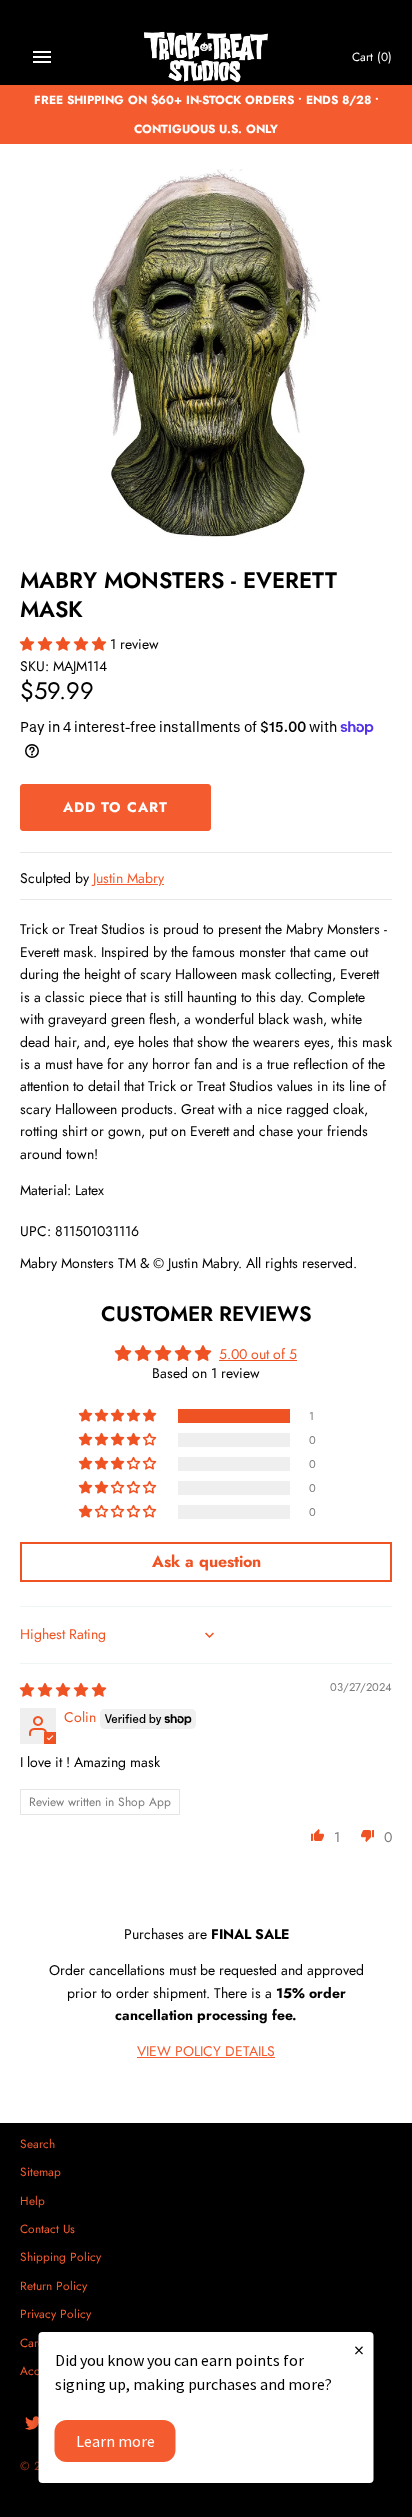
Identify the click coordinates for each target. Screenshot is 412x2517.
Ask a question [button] (206, 1561)
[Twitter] (33, 2424)
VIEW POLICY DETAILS (206, 2051)
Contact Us (47, 2228)
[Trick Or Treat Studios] (206, 57)
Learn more (115, 2441)
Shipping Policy (60, 2256)
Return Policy (53, 2285)
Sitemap (40, 2171)
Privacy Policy (55, 2313)
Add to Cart (115, 807)
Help (32, 2200)
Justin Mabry (128, 878)
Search (37, 2143)
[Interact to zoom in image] (206, 355)
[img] (63, 1690)
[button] (65, 644)
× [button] (359, 2349)
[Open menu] (42, 57)
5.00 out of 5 (258, 1354)
